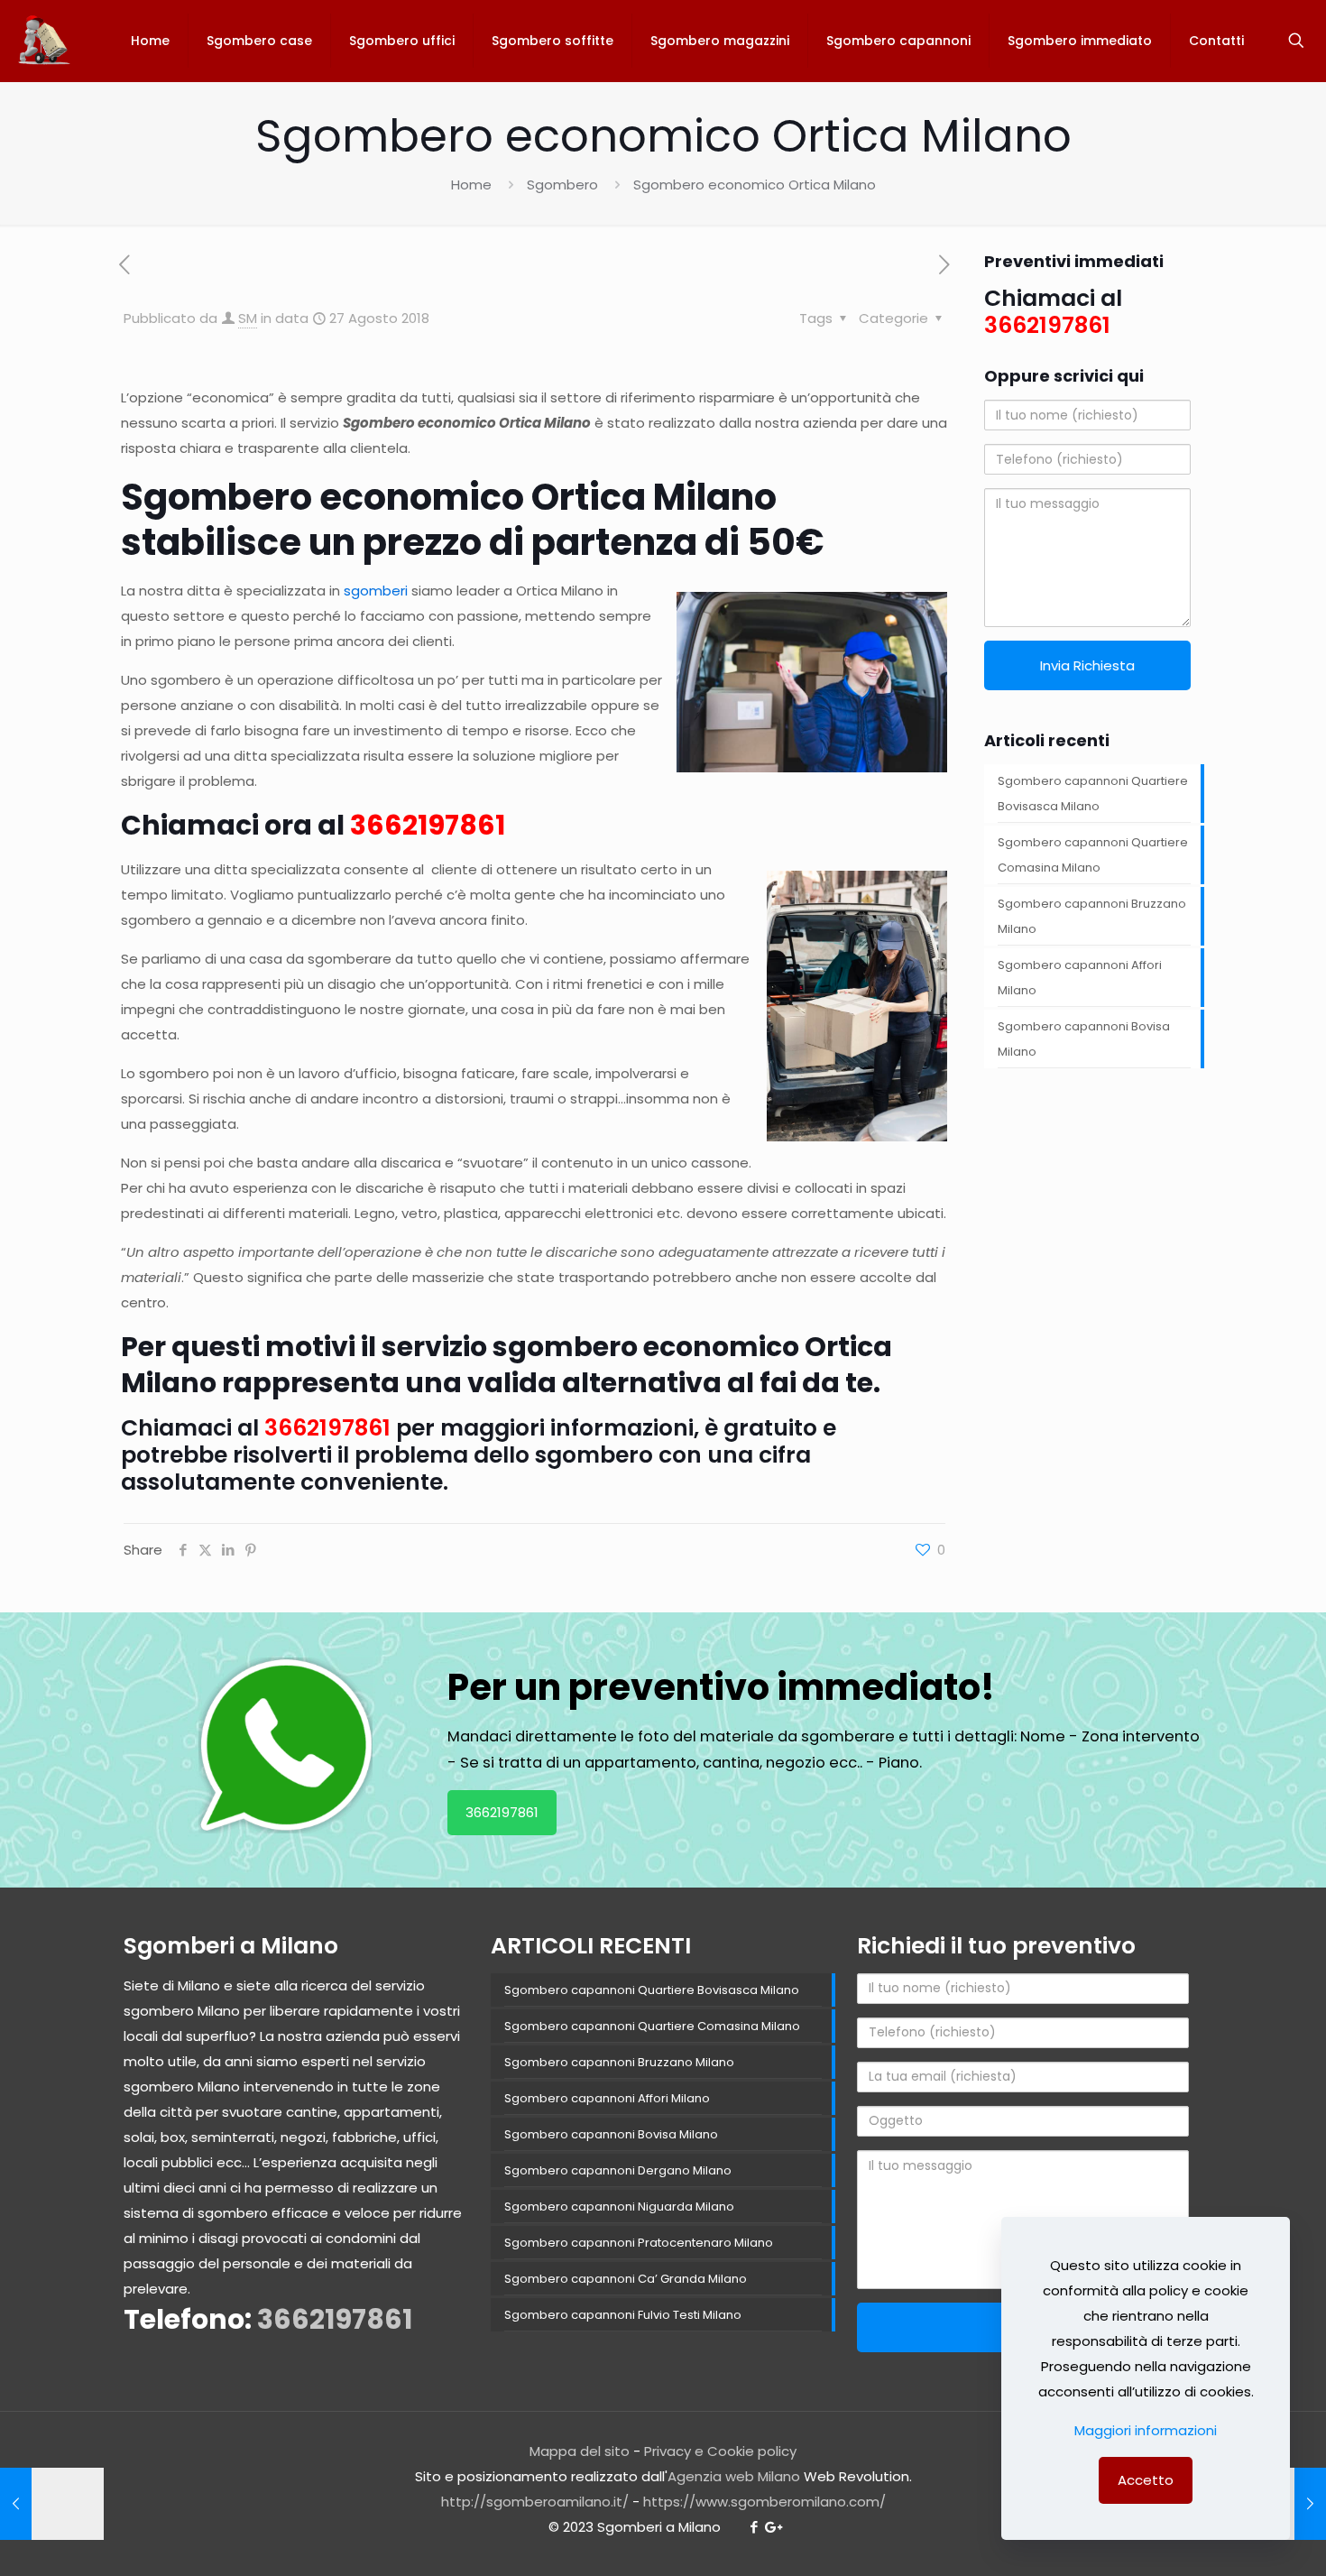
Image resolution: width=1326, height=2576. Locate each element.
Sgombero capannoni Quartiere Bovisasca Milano (1093, 794)
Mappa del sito (580, 2451)
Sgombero (562, 185)
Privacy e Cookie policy (720, 2451)
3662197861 (428, 825)
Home (471, 185)
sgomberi (376, 591)
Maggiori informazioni (1146, 2430)
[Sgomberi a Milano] (46, 41)
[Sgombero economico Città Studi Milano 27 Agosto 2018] (52, 2504)
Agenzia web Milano (734, 2476)
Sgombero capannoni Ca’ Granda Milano (626, 2279)
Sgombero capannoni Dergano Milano (618, 2170)
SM (248, 318)
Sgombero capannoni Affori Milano (1080, 978)
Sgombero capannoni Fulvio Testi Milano (623, 2315)
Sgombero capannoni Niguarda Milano (619, 2207)
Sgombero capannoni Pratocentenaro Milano (639, 2243)
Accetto (1146, 2480)
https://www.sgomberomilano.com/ (764, 2502)
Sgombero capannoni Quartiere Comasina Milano (1093, 855)
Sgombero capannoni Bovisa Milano (1084, 1039)
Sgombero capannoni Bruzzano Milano (1092, 916)
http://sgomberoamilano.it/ (535, 2502)
